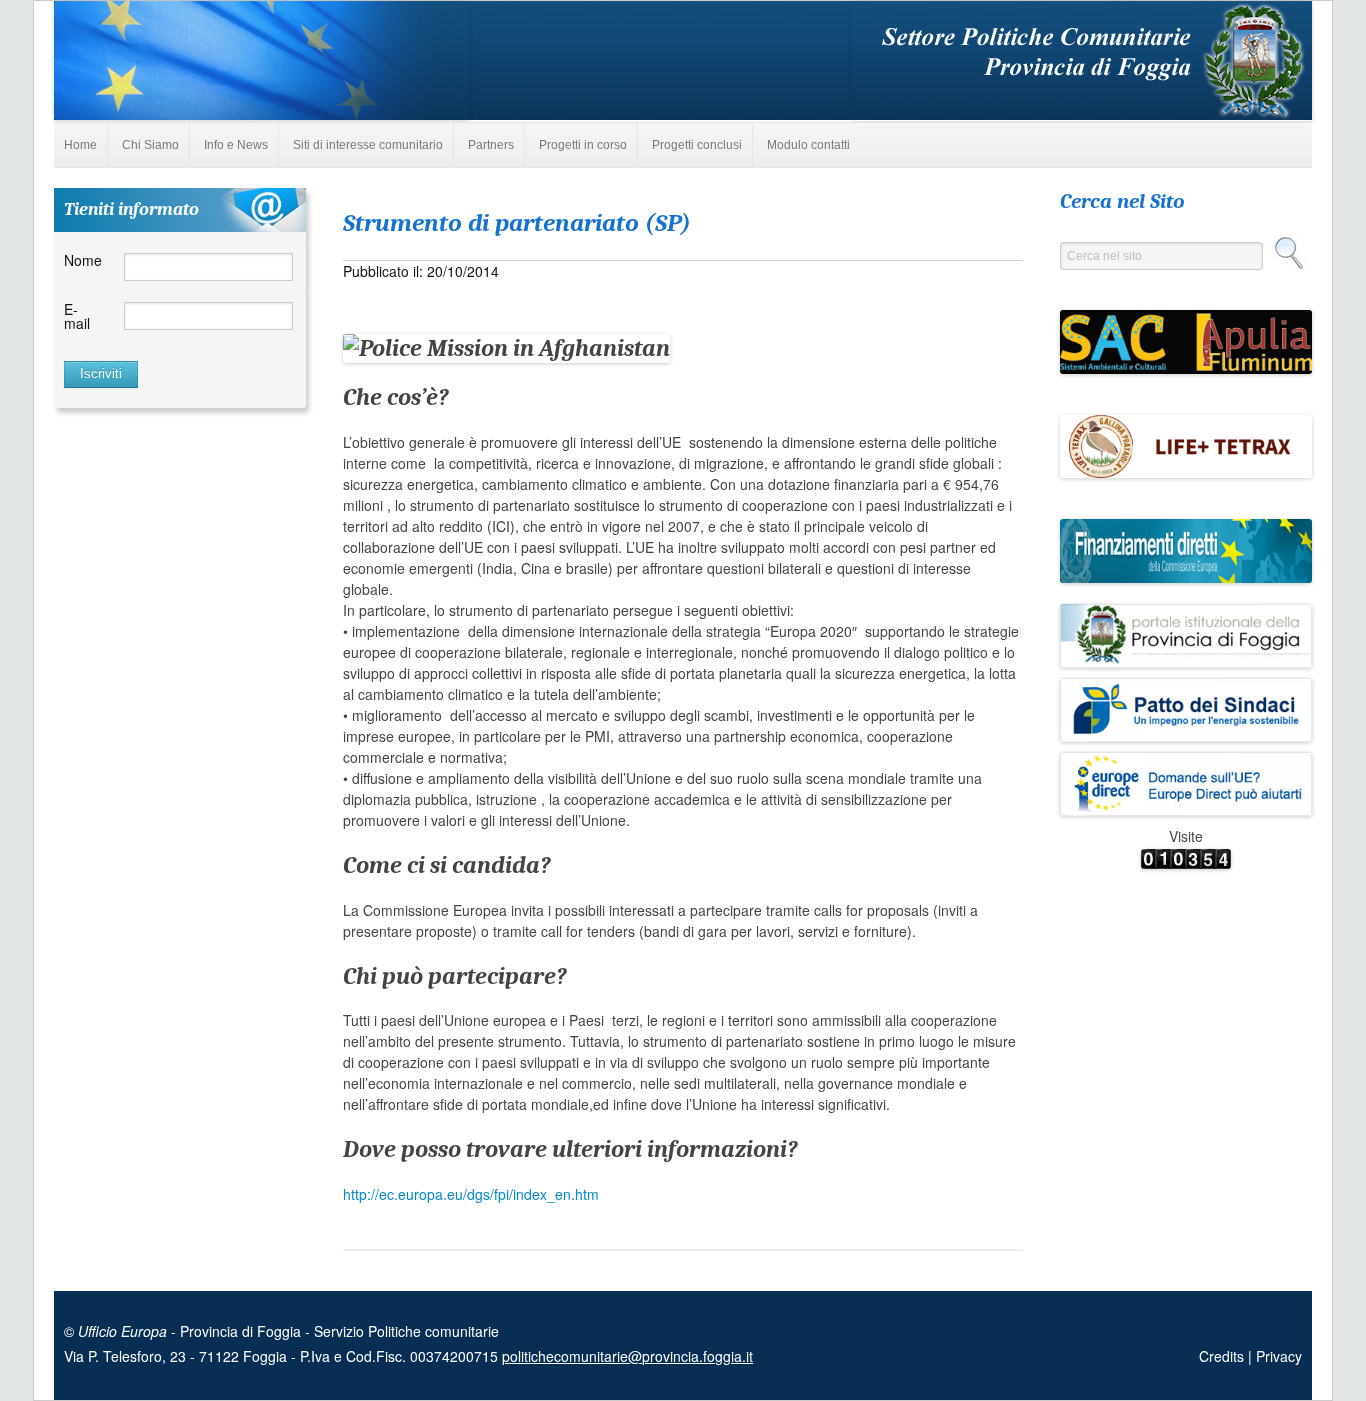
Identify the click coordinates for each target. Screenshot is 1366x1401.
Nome (83, 260)
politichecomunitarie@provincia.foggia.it (627, 1356)
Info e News (236, 145)
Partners (491, 145)
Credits (1223, 1356)
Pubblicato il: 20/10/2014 (421, 271)
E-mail (77, 316)
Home (80, 145)
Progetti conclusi (697, 145)
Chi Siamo (150, 145)
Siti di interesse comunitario (368, 145)
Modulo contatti (808, 145)
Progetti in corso (583, 145)
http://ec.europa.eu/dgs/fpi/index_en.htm (471, 1194)
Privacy (1279, 1356)
